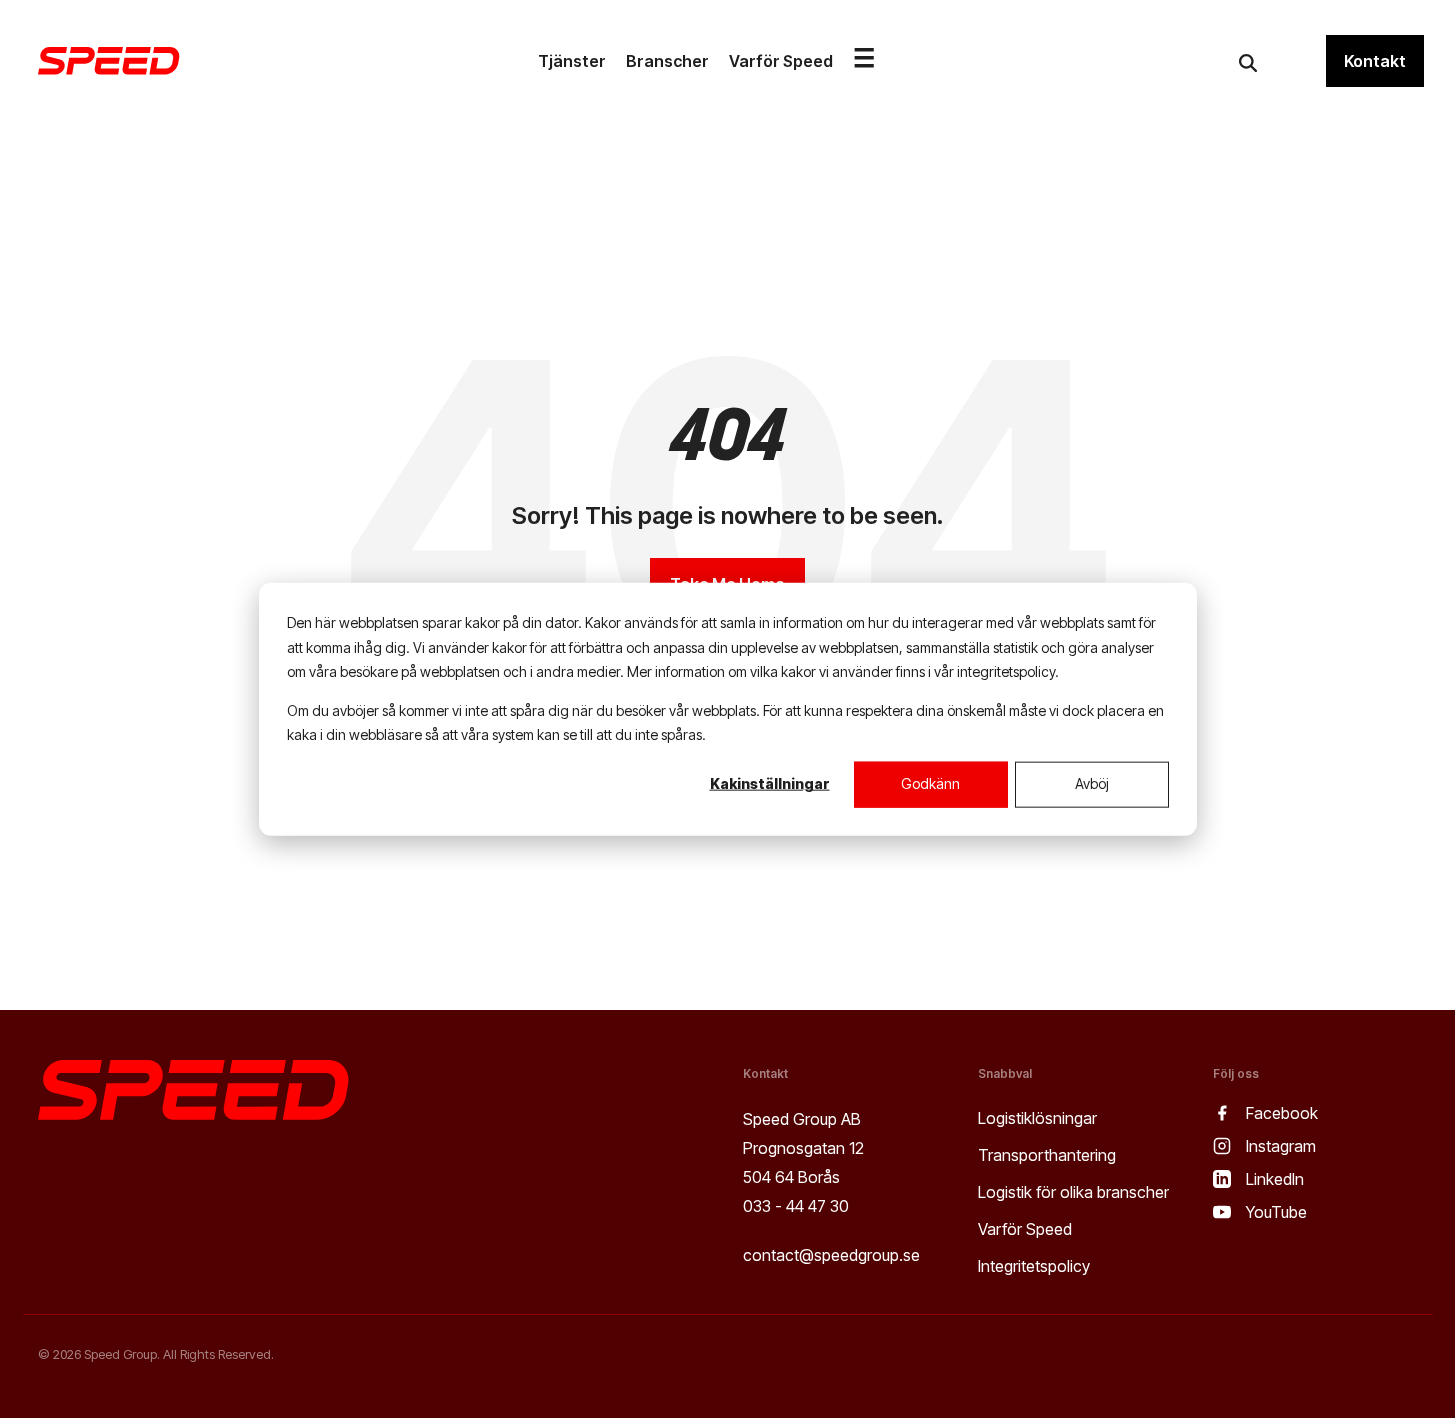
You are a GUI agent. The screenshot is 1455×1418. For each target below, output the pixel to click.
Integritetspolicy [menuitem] (1034, 1266)
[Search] (1248, 63)
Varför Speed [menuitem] (1025, 1229)
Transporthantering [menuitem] (1047, 1155)
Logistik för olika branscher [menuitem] (1073, 1192)
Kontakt (1375, 61)
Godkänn (930, 783)
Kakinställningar (770, 783)
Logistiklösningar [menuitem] (1037, 1118)
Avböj (1092, 783)
